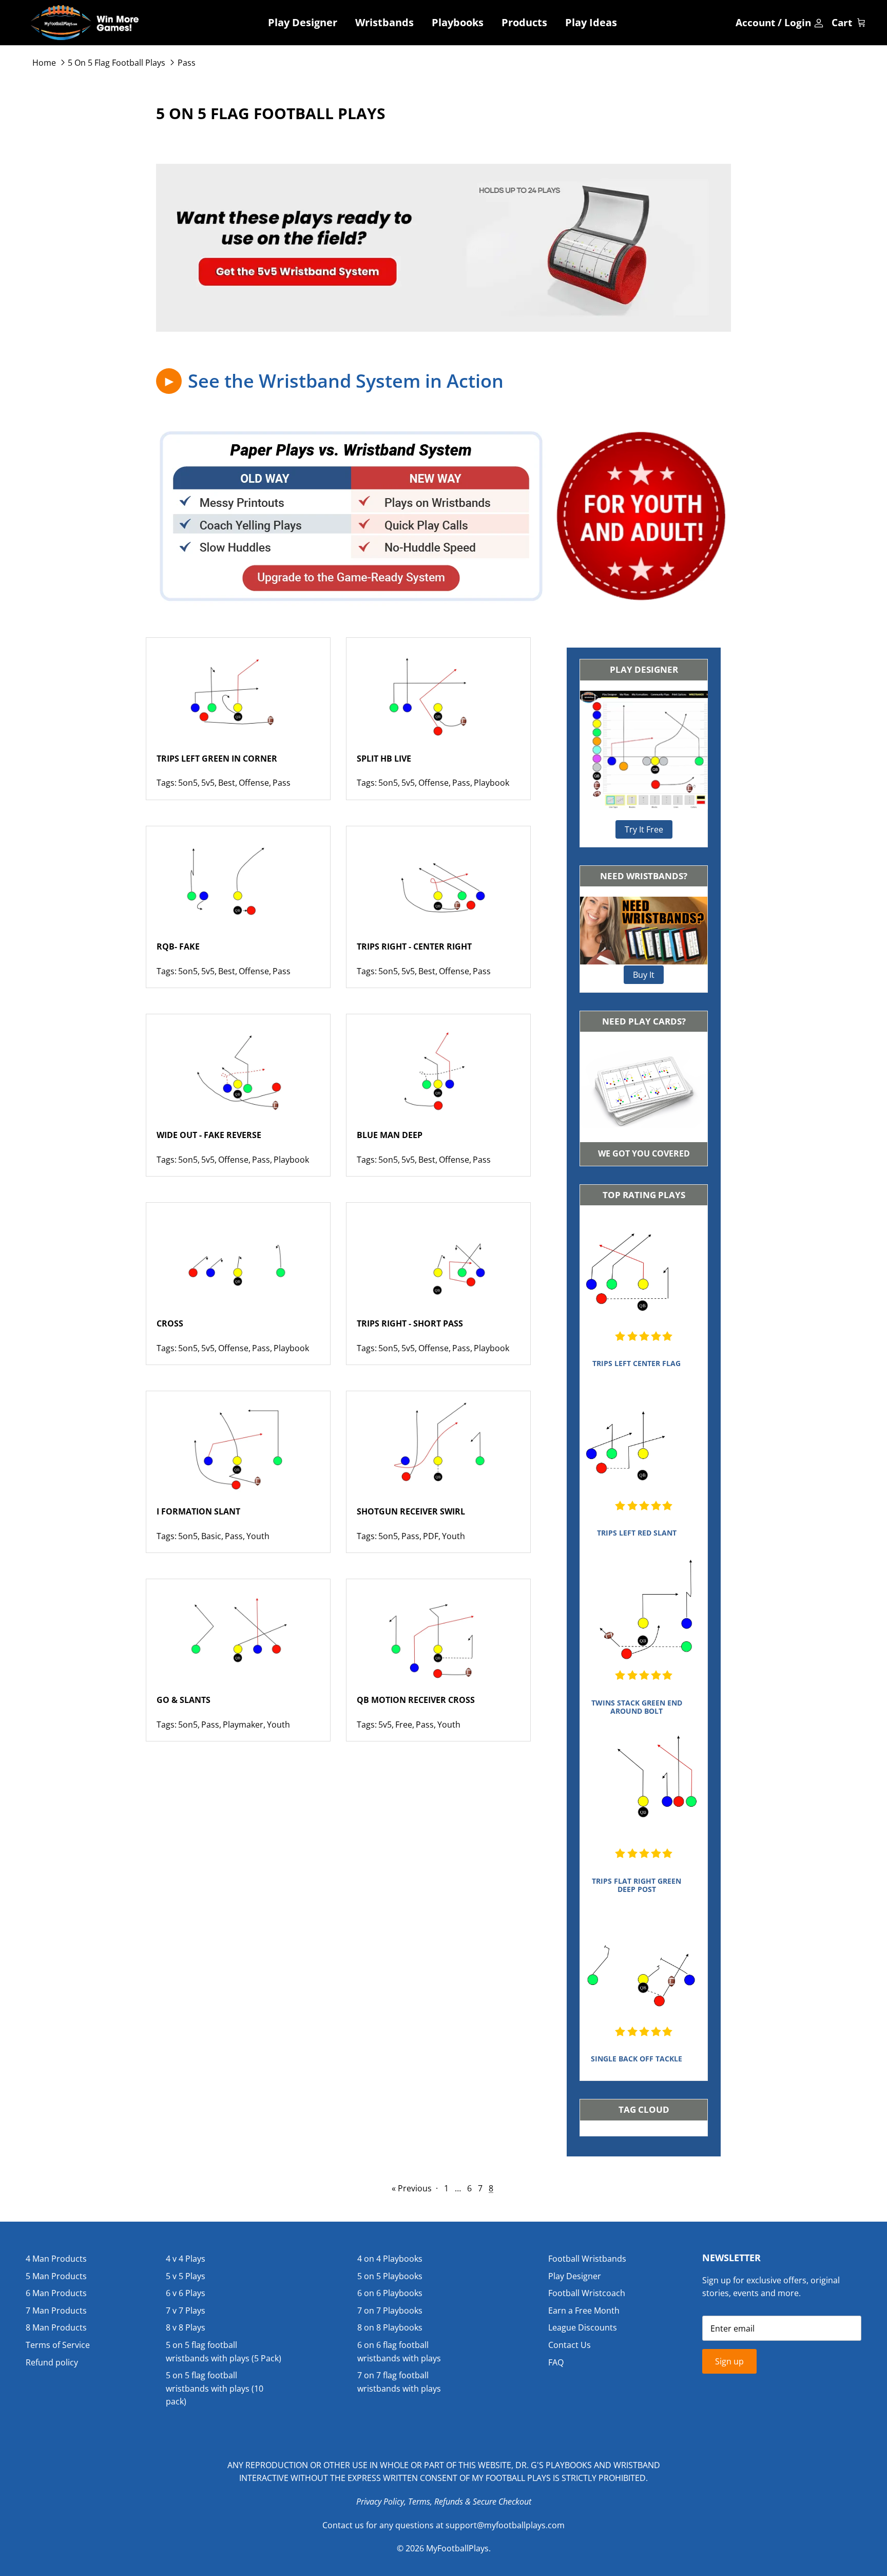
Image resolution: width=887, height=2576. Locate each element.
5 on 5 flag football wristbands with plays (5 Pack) (224, 2352)
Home (44, 63)
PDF (431, 1536)
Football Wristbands (587, 2259)
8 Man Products (56, 2327)
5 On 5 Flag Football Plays (117, 63)
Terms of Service (58, 2345)
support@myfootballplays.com (505, 2525)
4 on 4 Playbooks (390, 2259)
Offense (254, 783)
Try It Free (644, 829)
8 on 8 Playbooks (390, 2327)
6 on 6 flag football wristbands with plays (399, 2352)
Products (524, 22)
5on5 (188, 783)
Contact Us (570, 2345)
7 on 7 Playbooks (390, 2310)
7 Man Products (56, 2310)
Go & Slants (184, 1700)
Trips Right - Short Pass (410, 1323)
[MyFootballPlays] (85, 23)
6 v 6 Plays (186, 2293)
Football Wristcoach (587, 2293)
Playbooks (458, 22)
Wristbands (384, 22)
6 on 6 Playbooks (390, 2293)
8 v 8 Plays (186, 2327)
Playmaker (243, 1725)
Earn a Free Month (584, 2310)
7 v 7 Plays (186, 2310)
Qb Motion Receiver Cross (416, 1700)
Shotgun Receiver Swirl (411, 1511)
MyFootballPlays (457, 2548)
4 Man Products (56, 2259)
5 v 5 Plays (186, 2276)
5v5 (208, 783)
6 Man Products (56, 2293)
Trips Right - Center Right (414, 946)
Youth (258, 1536)
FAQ (556, 2362)
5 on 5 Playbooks (390, 2276)
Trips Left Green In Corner (217, 759)
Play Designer (303, 22)
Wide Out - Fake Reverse (209, 1135)
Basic (211, 1536)
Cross (170, 1323)
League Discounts (583, 2327)
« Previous (412, 2188)
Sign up (729, 2361)
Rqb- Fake (178, 946)
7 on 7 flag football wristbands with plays (399, 2382)
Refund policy (52, 2362)
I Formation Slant (198, 1511)
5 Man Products (56, 2276)
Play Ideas (591, 22)
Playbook (491, 783)
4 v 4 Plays (186, 2259)
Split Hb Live (384, 759)
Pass (187, 63)
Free (404, 1725)
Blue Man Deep (390, 1135)
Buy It (644, 975)
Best (227, 783)
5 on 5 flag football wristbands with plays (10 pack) (215, 2388)
